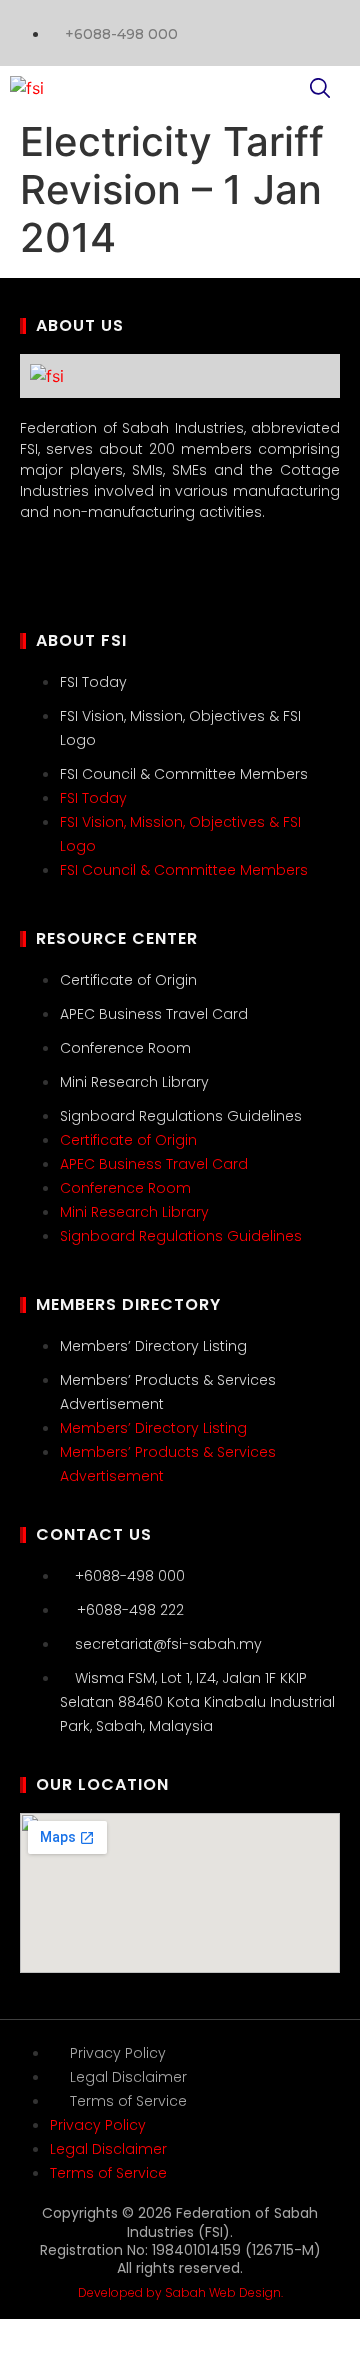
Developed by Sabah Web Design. (180, 2292)
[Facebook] (325, 30)
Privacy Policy (118, 2053)
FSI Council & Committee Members (184, 774)
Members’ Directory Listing (153, 1346)
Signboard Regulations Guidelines (181, 1116)
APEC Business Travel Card (154, 1014)
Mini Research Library (134, 1082)
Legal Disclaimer (128, 2077)
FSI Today (93, 682)
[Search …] (320, 91)
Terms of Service (128, 2101)
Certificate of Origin (128, 980)
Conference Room (125, 1048)
